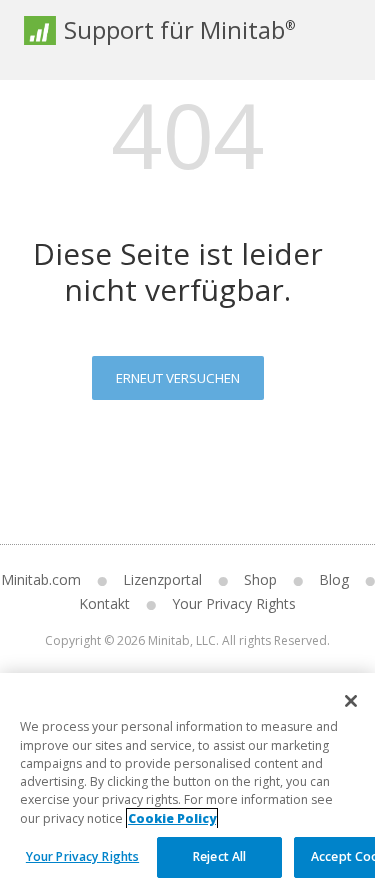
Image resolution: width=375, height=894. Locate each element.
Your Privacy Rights (82, 856)
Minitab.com (41, 579)
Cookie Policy (172, 818)
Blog (334, 579)
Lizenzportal (162, 579)
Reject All (219, 856)
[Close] (351, 701)
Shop (260, 579)
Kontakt (104, 603)
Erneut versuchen (178, 378)
